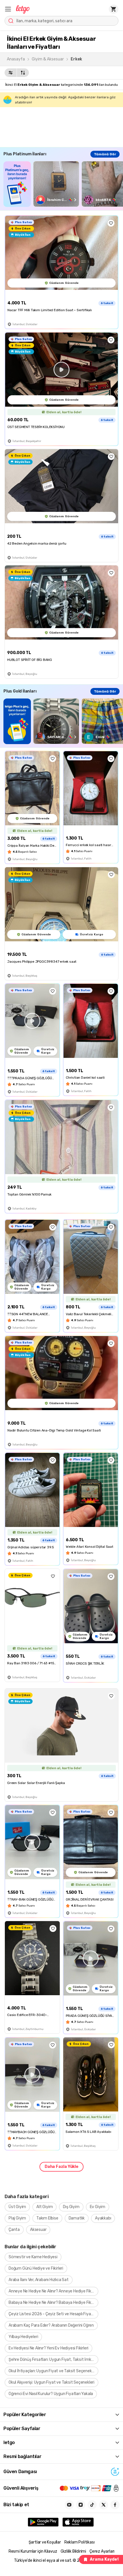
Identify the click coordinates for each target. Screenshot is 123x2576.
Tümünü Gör (105, 154)
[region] (63, 184)
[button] (8, 9)
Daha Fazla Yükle (61, 2167)
